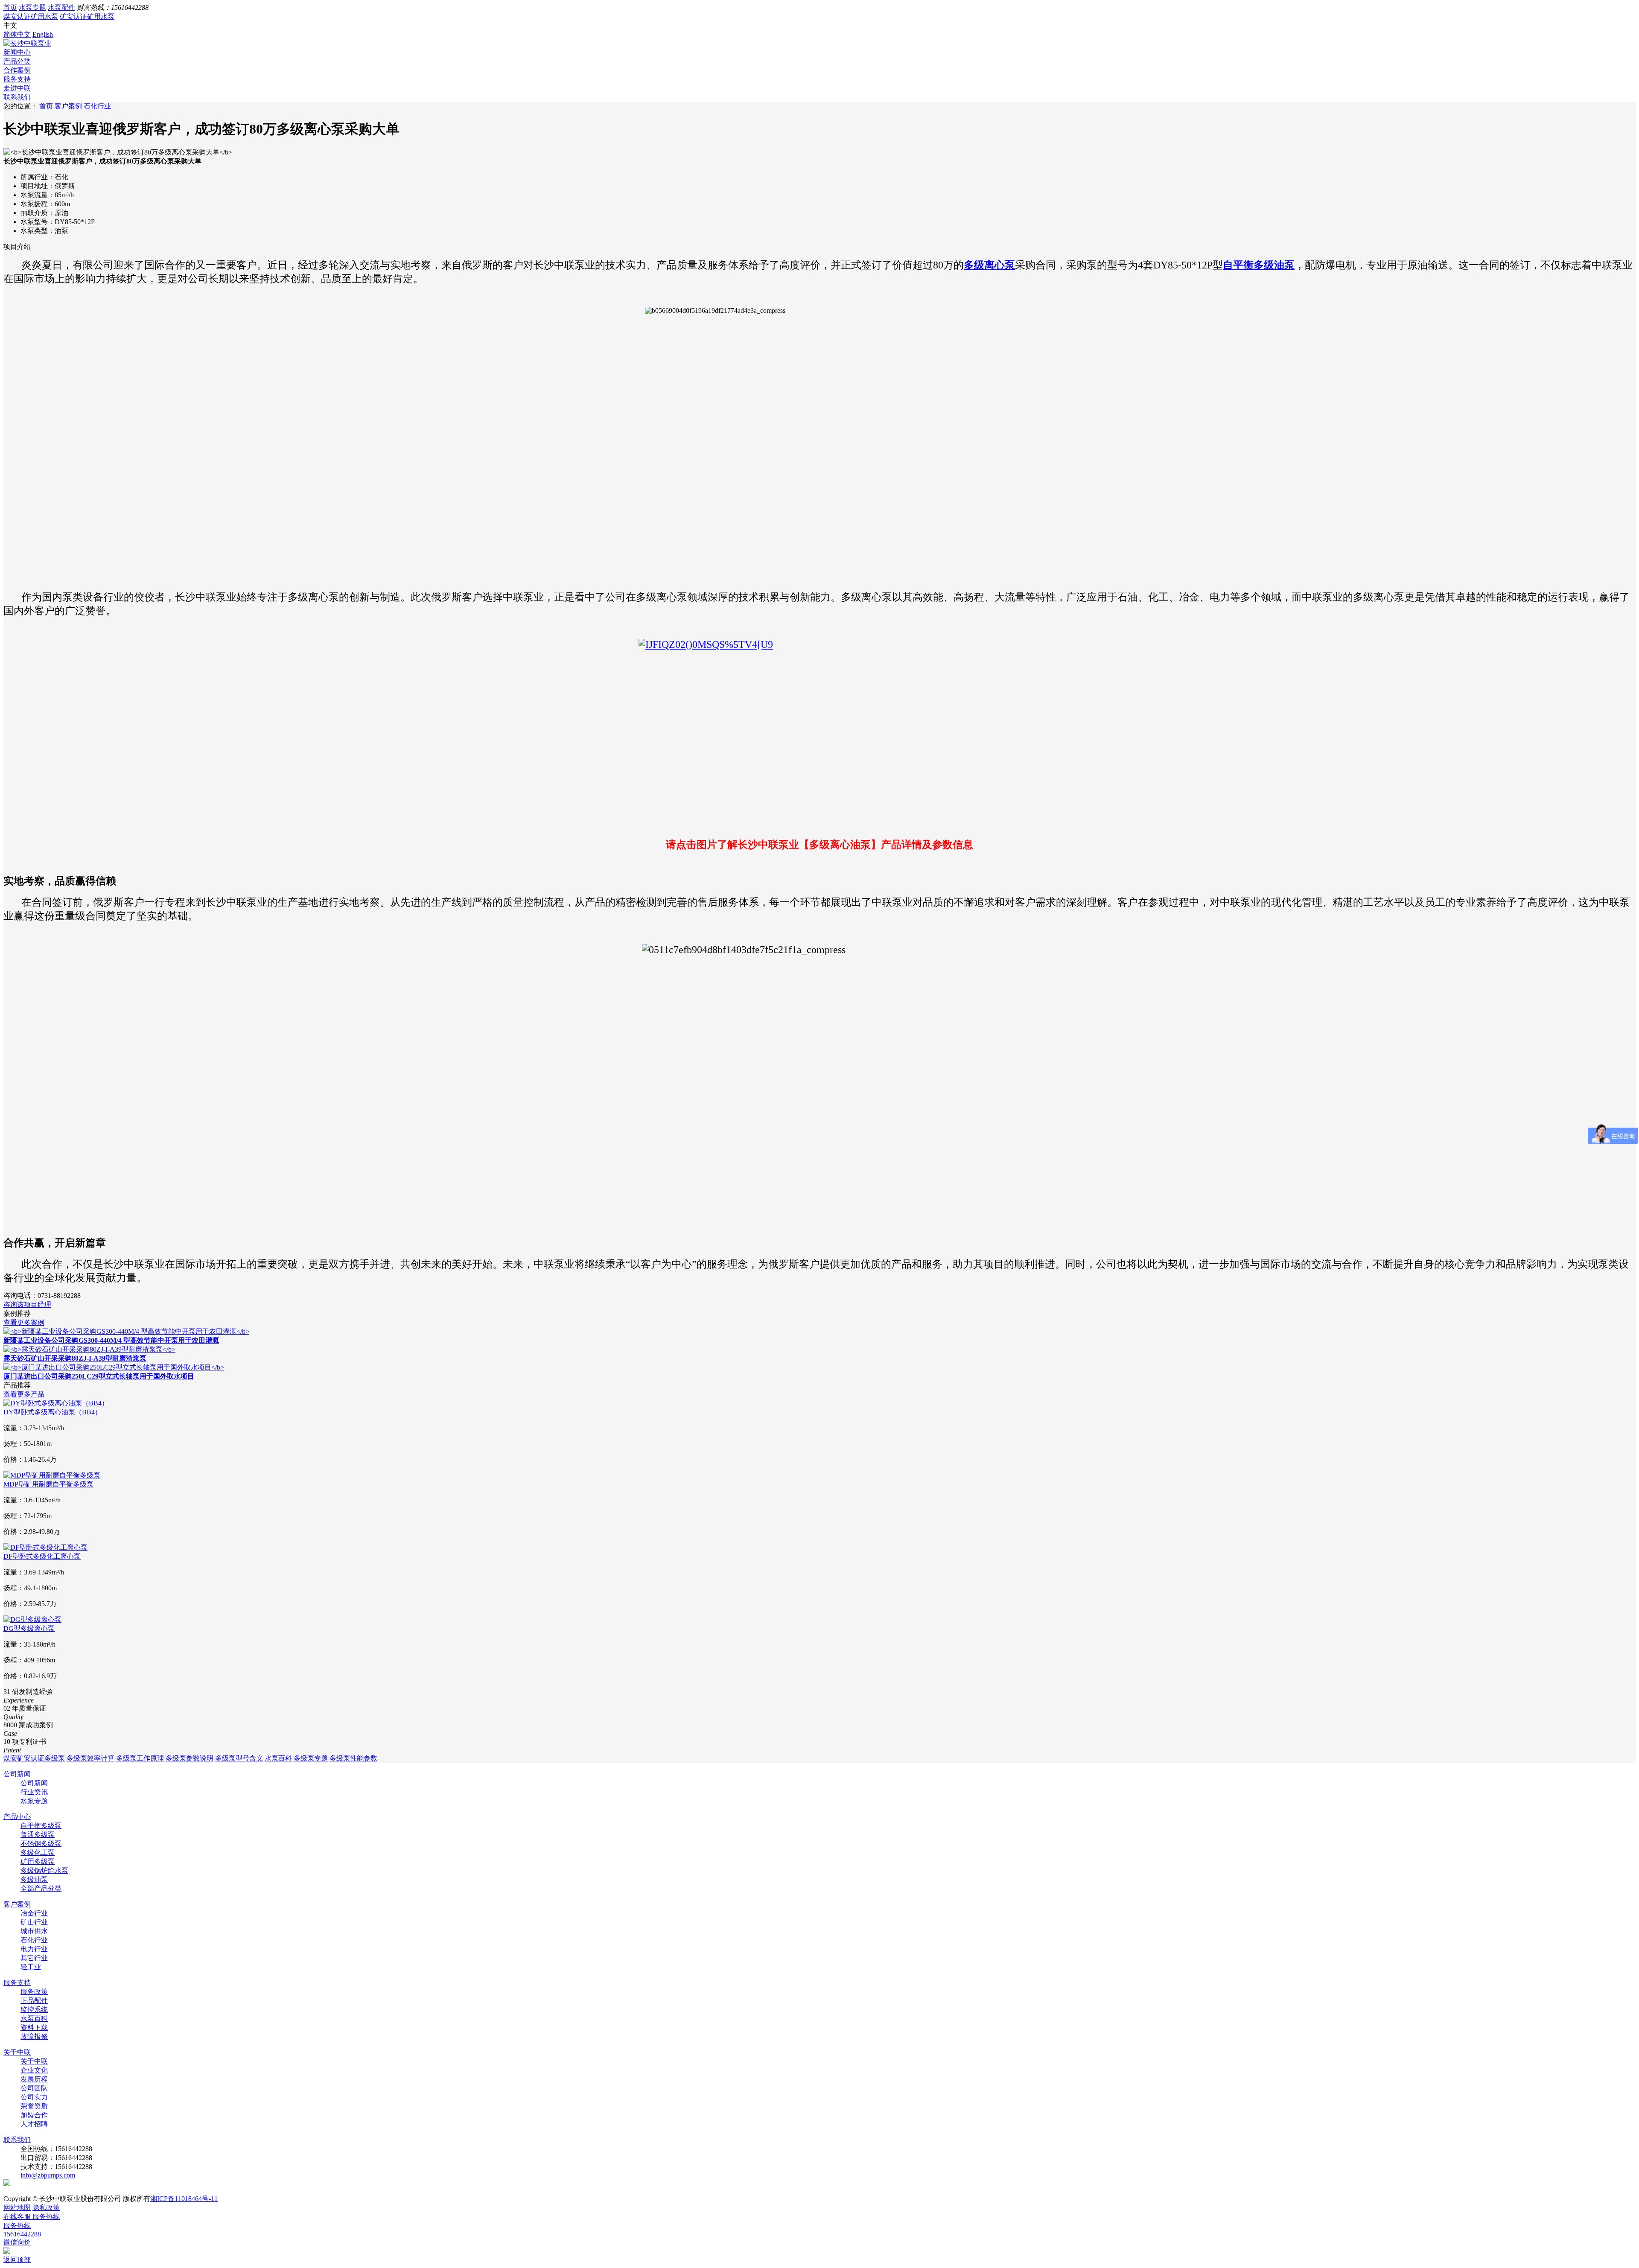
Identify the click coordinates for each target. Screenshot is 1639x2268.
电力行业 (34, 1949)
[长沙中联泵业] (27, 43)
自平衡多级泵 (41, 1826)
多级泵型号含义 (239, 1758)
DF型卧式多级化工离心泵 (42, 1556)
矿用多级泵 (38, 1861)
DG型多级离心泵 (29, 1628)
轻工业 (31, 1967)
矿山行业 (34, 1922)
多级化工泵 (38, 1853)
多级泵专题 (311, 1758)
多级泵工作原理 (140, 1758)
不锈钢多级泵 (41, 1844)
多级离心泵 (989, 265)
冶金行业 (34, 1913)
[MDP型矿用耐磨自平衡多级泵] (52, 1475)
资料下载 (34, 2027)
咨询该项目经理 (27, 1305)
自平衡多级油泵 (1259, 265)
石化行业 (97, 106)
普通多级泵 (38, 1835)
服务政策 (34, 1992)
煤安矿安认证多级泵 (34, 1758)
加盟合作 (34, 2115)
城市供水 (34, 1931)
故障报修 (34, 2036)
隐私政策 (46, 2208)
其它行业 (34, 1958)
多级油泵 (34, 1879)
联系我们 (17, 2140)
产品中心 (17, 1817)
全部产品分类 (41, 1888)
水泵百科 (278, 1758)
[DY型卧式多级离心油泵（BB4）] (56, 1403)
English (43, 34)
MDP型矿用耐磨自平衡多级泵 (48, 1484)
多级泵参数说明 (190, 1758)
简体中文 (17, 34)
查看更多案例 (24, 1322)
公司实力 (34, 2097)
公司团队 (34, 2088)
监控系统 (34, 2010)
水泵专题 (32, 7)
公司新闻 (17, 1774)
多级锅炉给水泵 (44, 1870)
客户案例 (68, 106)
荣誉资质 (34, 2106)
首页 (10, 7)
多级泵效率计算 (90, 1758)
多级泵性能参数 (353, 1758)
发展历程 (34, 2079)
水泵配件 (61, 7)
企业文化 (34, 2070)
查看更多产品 (24, 1394)
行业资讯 (34, 1792)
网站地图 (17, 2208)
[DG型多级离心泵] (32, 1619)
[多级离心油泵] (819, 735)
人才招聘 (34, 2124)
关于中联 (17, 2052)
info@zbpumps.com (48, 2175)
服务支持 (17, 1983)
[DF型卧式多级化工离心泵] (45, 1547)
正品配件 (34, 2001)
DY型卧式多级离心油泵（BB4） (52, 1412)
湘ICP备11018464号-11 (184, 2199)
